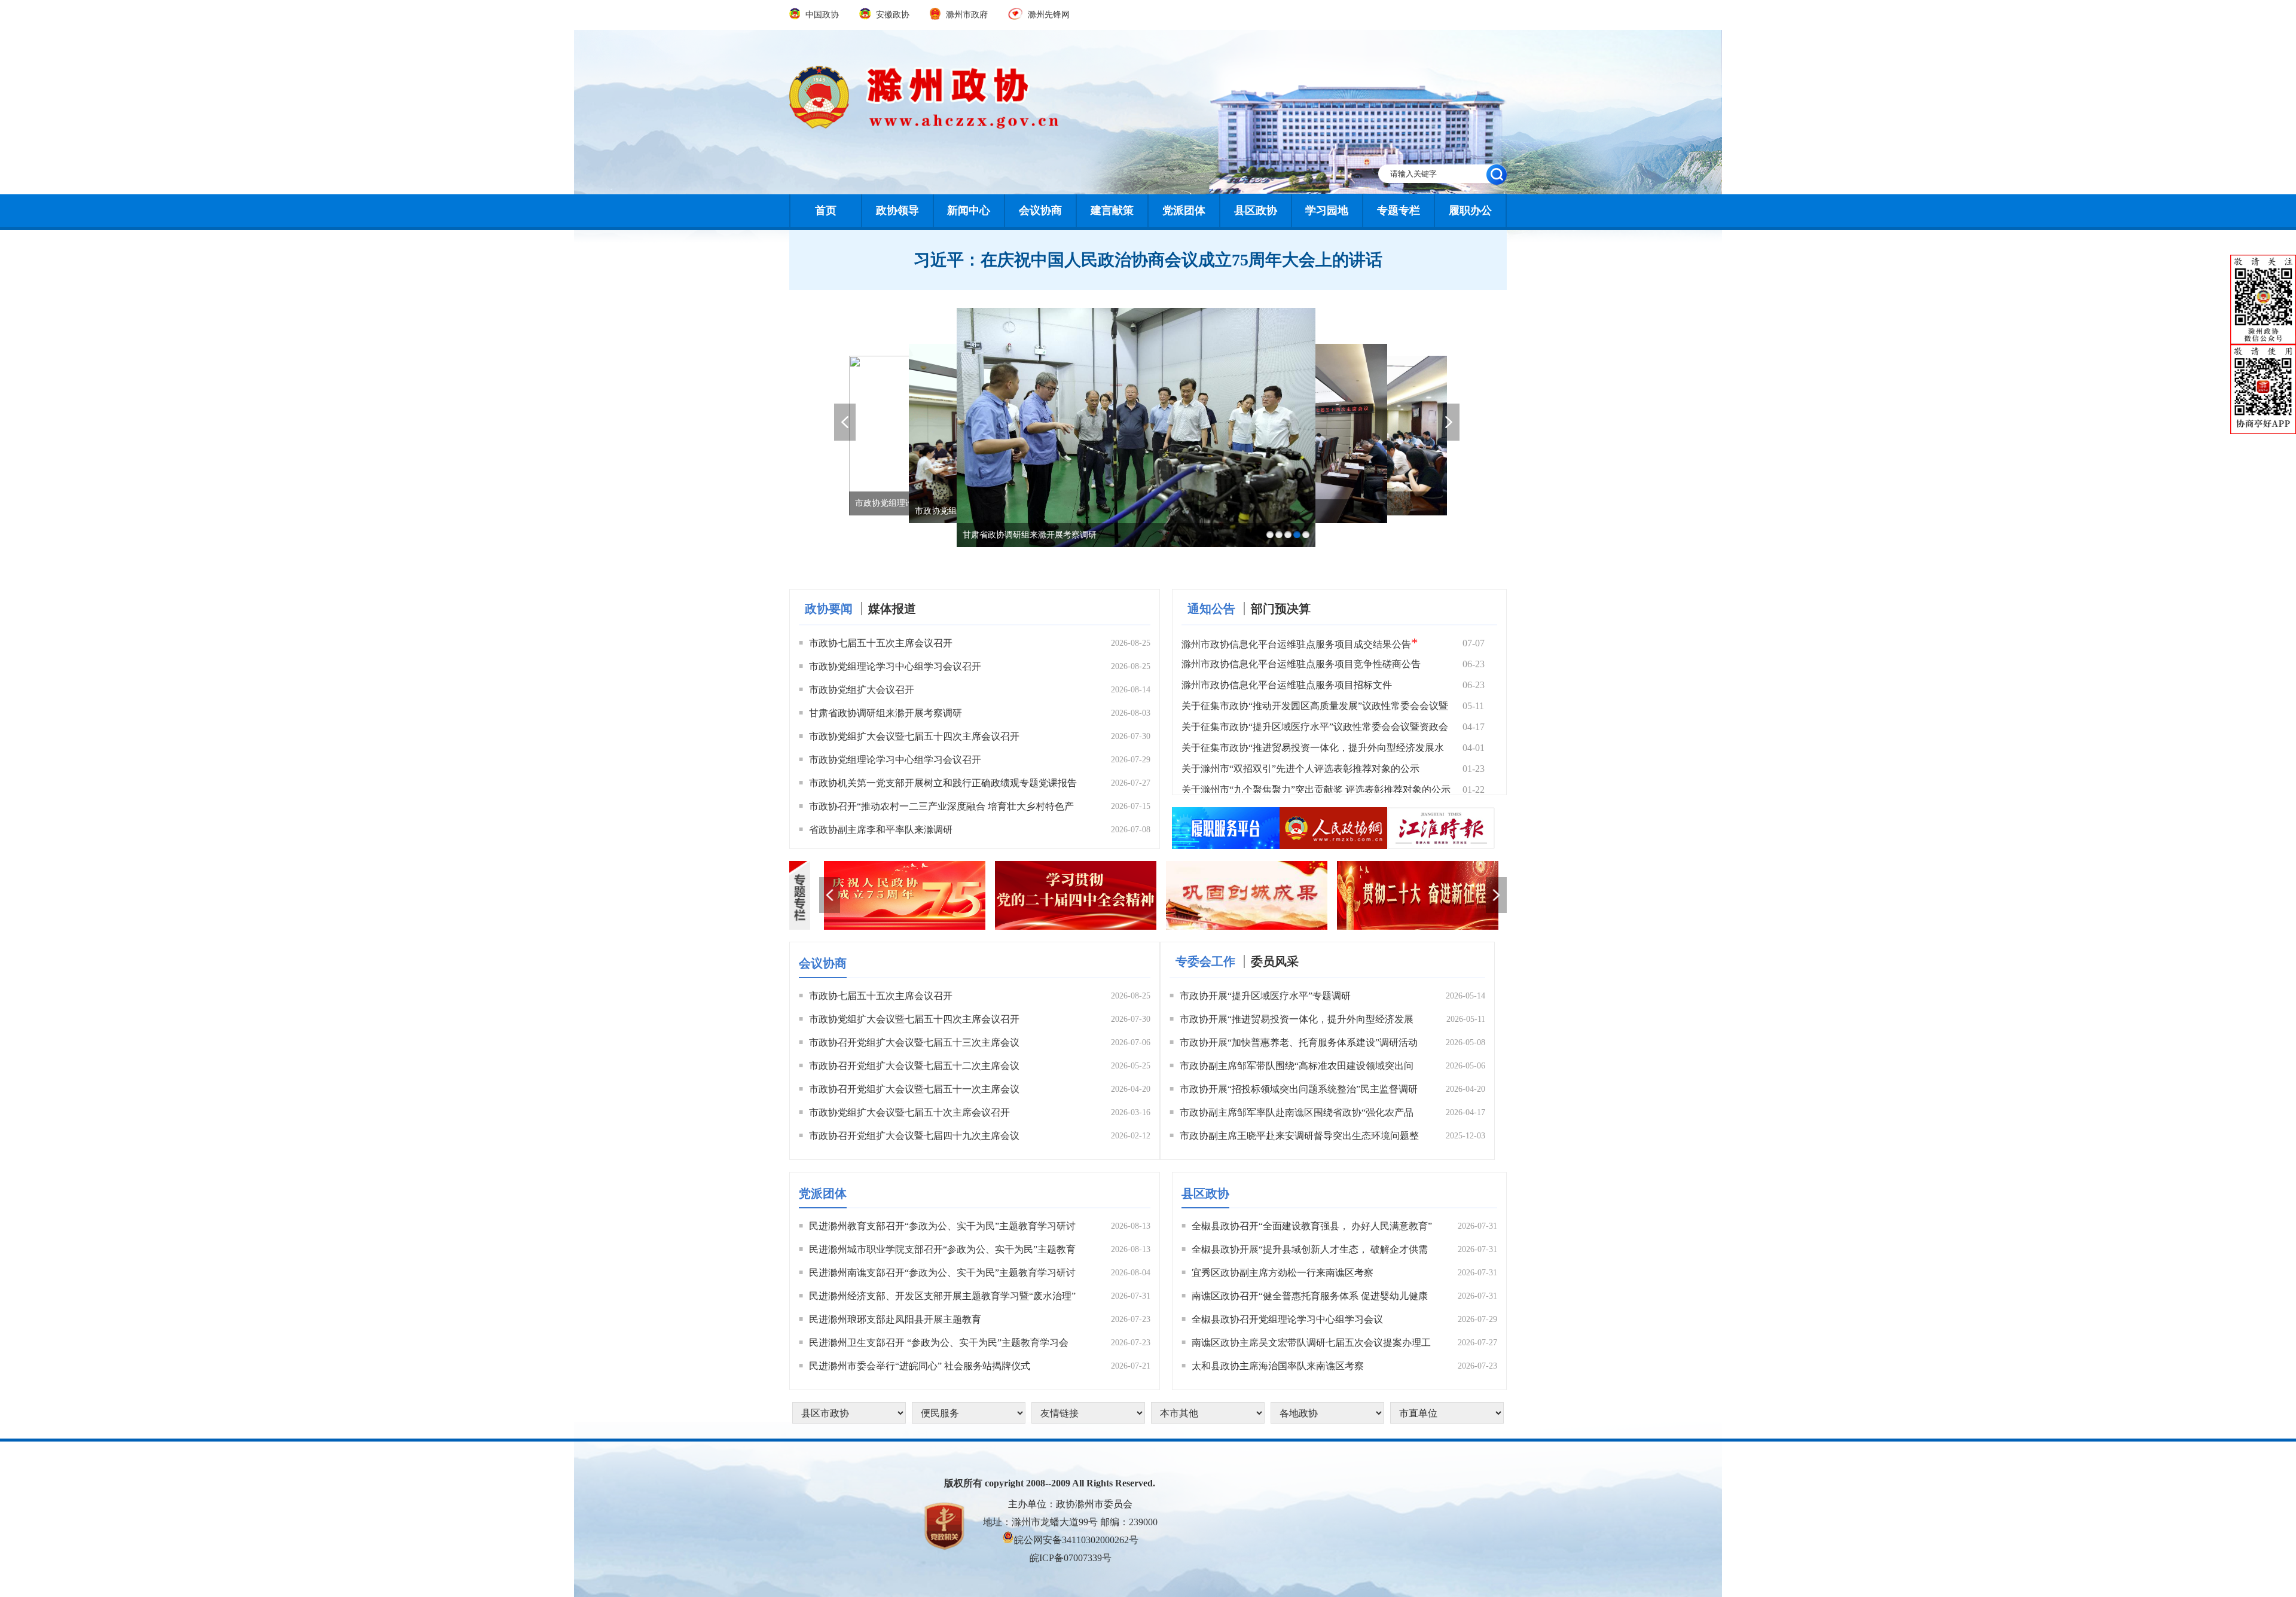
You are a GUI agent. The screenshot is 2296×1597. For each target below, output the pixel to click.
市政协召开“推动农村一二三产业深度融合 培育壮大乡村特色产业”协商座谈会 (941, 808)
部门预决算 (1281, 609)
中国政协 (822, 15)
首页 (826, 210)
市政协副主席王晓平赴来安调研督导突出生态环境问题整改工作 (1299, 1138)
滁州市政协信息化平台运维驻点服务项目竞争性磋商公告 (1301, 664)
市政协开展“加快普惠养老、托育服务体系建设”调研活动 (1299, 1042)
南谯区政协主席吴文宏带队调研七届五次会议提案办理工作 (1311, 1345)
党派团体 (1184, 210)
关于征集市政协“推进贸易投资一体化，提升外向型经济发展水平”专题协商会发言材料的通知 (1313, 750)
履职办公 (1470, 210)
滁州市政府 (967, 15)
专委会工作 (1205, 961)
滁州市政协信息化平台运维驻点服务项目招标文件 (1287, 685)
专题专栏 (1399, 210)
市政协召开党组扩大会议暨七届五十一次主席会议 (914, 1089)
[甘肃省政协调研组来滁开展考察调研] (1136, 312)
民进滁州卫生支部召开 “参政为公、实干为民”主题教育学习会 (939, 1343)
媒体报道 (892, 609)
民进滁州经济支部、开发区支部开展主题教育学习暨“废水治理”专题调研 (942, 1298)
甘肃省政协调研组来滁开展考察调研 (886, 713)
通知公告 (1211, 609)
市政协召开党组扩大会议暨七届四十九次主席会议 (914, 1136)
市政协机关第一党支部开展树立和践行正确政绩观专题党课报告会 (943, 785)
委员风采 (1275, 961)
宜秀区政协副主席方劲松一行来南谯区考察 (1283, 1273)
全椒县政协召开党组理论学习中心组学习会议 (1287, 1319)
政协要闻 (829, 609)
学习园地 (1327, 210)
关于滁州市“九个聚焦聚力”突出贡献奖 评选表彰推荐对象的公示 (1316, 790)
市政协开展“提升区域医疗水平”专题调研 (1265, 996)
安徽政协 (892, 15)
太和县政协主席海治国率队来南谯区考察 (1278, 1366)
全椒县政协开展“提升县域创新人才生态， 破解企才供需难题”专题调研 (1310, 1251)
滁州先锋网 (1048, 15)
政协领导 (897, 210)
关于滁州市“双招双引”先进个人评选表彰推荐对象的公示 (1300, 769)
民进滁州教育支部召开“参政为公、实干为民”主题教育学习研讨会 (942, 1228)
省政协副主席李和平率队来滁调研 (881, 830)
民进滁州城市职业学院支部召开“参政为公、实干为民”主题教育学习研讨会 (942, 1251)
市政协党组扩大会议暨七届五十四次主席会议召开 (914, 736)
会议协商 (1040, 210)
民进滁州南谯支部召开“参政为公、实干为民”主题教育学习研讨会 (942, 1275)
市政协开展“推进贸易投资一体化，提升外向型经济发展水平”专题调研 (1297, 1021)
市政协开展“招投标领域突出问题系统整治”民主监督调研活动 (1299, 1091)
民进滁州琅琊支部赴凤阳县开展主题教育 (895, 1319)
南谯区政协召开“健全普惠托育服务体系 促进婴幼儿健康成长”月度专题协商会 (1310, 1298)
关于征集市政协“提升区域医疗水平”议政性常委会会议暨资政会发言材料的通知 (1315, 729)
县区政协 (1256, 210)
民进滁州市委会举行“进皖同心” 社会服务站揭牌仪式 (920, 1366)
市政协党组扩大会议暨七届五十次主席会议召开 (909, 1112)
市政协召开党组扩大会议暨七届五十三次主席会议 (914, 1042)
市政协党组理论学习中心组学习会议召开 (895, 666)
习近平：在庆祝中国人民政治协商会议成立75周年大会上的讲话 (1148, 260)
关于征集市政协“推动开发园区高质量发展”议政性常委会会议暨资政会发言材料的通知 (1315, 708)
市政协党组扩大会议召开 (862, 690)
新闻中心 (969, 210)
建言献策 (1112, 210)
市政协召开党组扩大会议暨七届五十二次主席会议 (914, 1066)
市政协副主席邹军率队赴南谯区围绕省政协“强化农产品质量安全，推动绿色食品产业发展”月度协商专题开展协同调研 (1297, 1114)
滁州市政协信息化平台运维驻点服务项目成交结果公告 (1300, 643)
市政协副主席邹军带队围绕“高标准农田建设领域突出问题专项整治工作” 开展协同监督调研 (1297, 1068)
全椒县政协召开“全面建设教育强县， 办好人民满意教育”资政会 (1312, 1228)
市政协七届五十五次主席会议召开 (881, 643)
